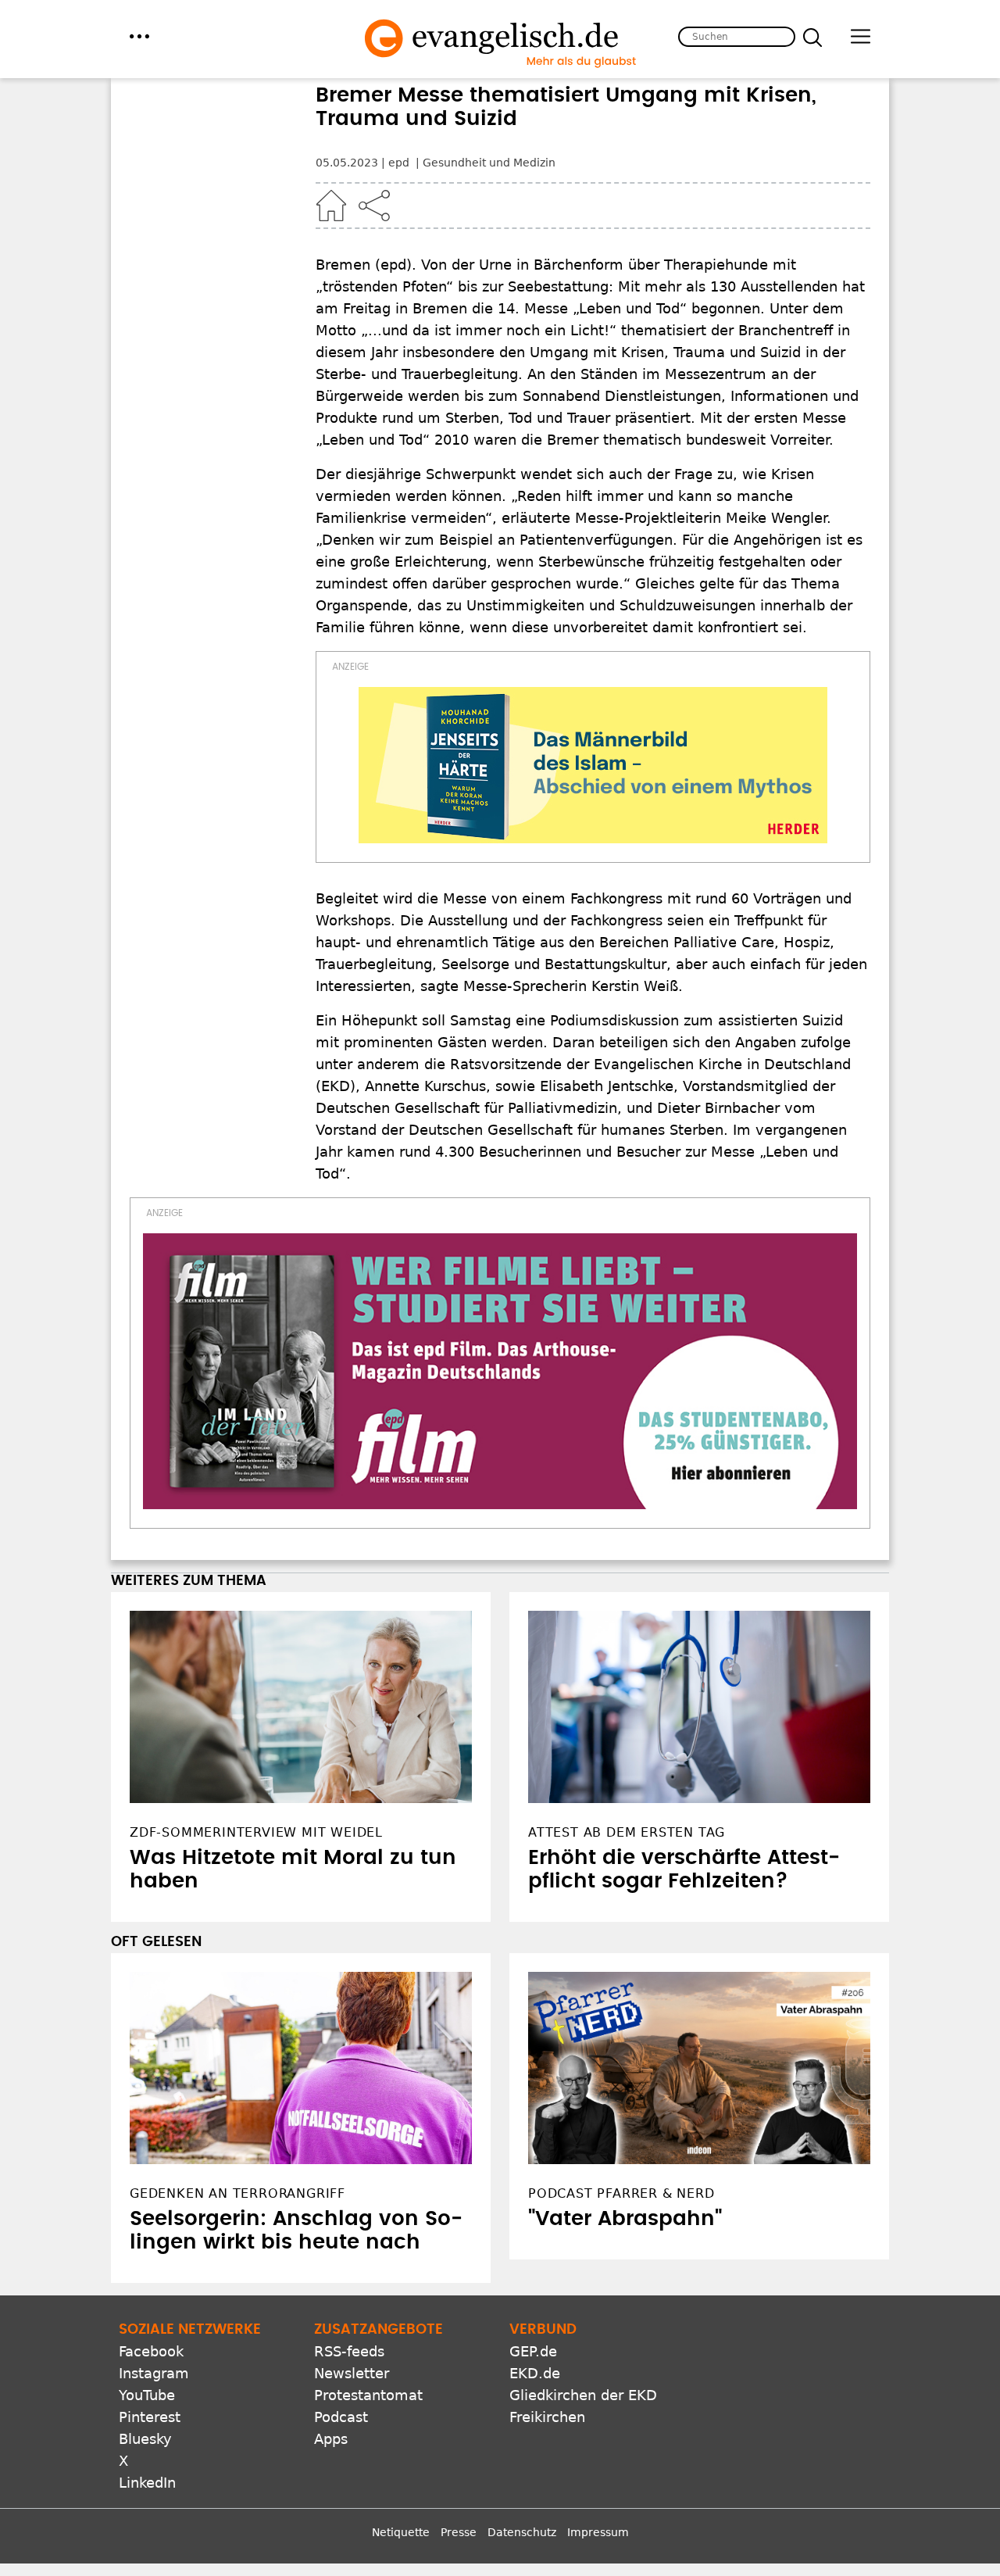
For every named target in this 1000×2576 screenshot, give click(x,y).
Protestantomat (368, 2395)
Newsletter (352, 2373)
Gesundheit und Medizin (489, 163)
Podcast (341, 2417)
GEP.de (533, 2351)
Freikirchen (547, 2417)
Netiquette (401, 2532)
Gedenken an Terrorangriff (237, 2193)
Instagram (154, 2373)
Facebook (151, 2351)
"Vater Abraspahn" (625, 2219)
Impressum (598, 2532)
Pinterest (150, 2417)
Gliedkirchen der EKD (583, 2395)
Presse (459, 2532)
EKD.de (535, 2373)
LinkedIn (147, 2483)
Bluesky (145, 2439)
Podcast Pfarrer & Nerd (621, 2193)
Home (331, 206)
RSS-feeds (349, 2351)
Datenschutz (522, 2532)
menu (139, 36)
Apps (331, 2439)
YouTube (147, 2395)
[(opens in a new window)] (593, 765)
